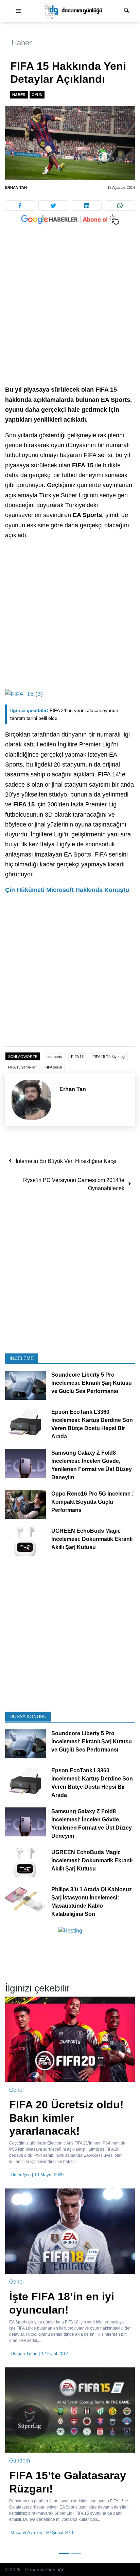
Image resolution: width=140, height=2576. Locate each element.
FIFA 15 (77, 1057)
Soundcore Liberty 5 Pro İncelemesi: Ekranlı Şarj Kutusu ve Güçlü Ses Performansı (92, 1383)
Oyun (37, 95)
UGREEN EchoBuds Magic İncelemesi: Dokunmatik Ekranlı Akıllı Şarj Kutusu (92, 1539)
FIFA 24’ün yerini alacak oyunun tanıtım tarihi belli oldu (64, 714)
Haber (22, 43)
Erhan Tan (16, 187)
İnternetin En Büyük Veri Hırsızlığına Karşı (66, 1161)
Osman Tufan (24, 2354)
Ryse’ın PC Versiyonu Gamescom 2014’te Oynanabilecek (74, 1184)
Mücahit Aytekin (26, 2533)
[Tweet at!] (53, 206)
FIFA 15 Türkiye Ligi (109, 1057)
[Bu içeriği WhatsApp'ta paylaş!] (120, 206)
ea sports (54, 1057)
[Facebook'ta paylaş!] (20, 206)
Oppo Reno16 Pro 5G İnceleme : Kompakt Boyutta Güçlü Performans (92, 1502)
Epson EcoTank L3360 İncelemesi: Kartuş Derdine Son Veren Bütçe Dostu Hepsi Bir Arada (92, 1425)
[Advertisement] (70, 312)
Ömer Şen (21, 2175)
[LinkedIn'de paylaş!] (87, 206)
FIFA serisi (53, 1067)
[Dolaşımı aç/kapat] (18, 11)
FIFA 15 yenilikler (22, 1067)
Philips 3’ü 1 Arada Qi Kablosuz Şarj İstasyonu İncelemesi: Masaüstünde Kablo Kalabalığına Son (92, 1902)
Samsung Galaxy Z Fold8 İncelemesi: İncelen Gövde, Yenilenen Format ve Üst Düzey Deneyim (92, 1465)
